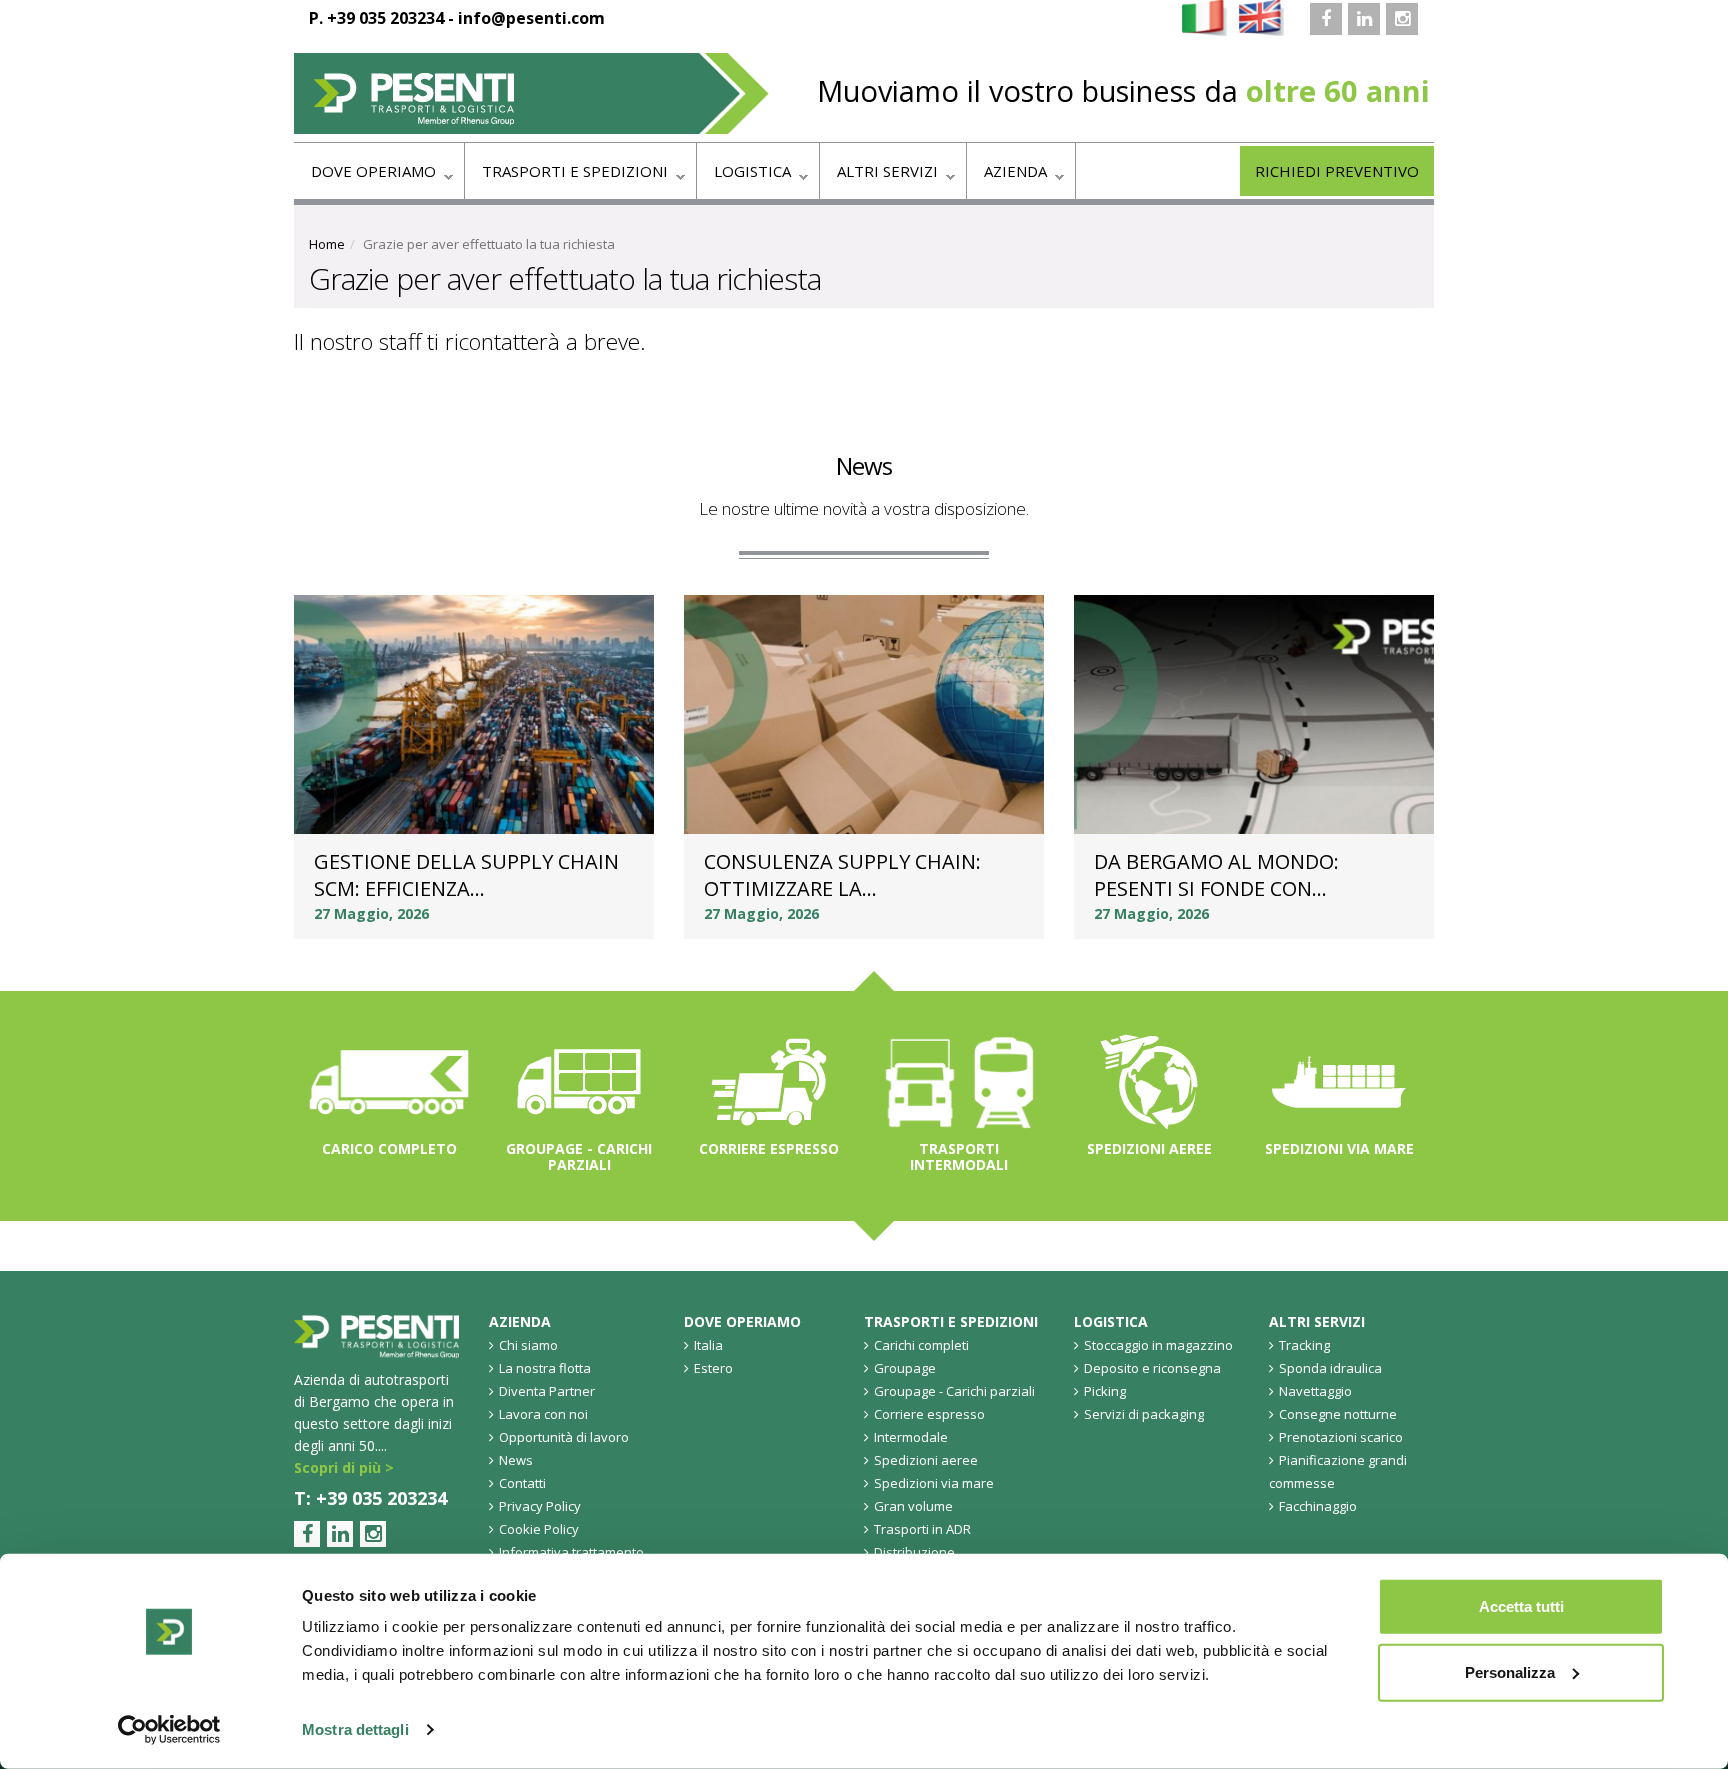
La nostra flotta (545, 1368)
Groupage (905, 1368)
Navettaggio (1315, 1391)
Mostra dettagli (355, 1729)
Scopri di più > (344, 1467)
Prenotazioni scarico (1341, 1437)
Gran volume (913, 1506)
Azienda (1007, 176)
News (864, 465)
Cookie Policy (539, 1529)
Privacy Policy (540, 1506)
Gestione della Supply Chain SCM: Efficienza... (466, 875)
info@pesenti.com (531, 18)
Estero (713, 1368)
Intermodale (911, 1437)
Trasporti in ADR (922, 1529)
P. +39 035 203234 (376, 18)
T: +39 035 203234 (370, 1498)
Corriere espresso (769, 1148)
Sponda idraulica (1330, 1368)
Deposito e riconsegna (1152, 1368)
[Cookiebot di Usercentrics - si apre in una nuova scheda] (169, 1730)
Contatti (522, 1483)
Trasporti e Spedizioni (566, 176)
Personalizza (1510, 1671)
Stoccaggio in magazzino (1158, 1345)
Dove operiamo (365, 176)
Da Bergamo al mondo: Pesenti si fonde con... (1216, 875)
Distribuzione (914, 1552)
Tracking (1304, 1345)
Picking (1105, 1391)
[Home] (531, 93)
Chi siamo (528, 1345)
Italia (708, 1345)
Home (327, 244)
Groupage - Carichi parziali (579, 1156)
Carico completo (389, 1148)
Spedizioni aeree (1149, 1148)
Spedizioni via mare (1339, 1148)
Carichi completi (921, 1345)
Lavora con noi (543, 1414)
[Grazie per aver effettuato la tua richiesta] (1204, 16)
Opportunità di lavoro (564, 1437)
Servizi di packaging (1144, 1414)
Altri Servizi (879, 176)
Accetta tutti (1521, 1606)
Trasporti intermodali (959, 1156)
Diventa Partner (547, 1391)
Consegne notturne (1338, 1414)
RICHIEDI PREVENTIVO (1337, 171)
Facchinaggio (1318, 1506)
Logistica (744, 176)
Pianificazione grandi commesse (1338, 1471)
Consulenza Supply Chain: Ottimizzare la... (842, 875)
